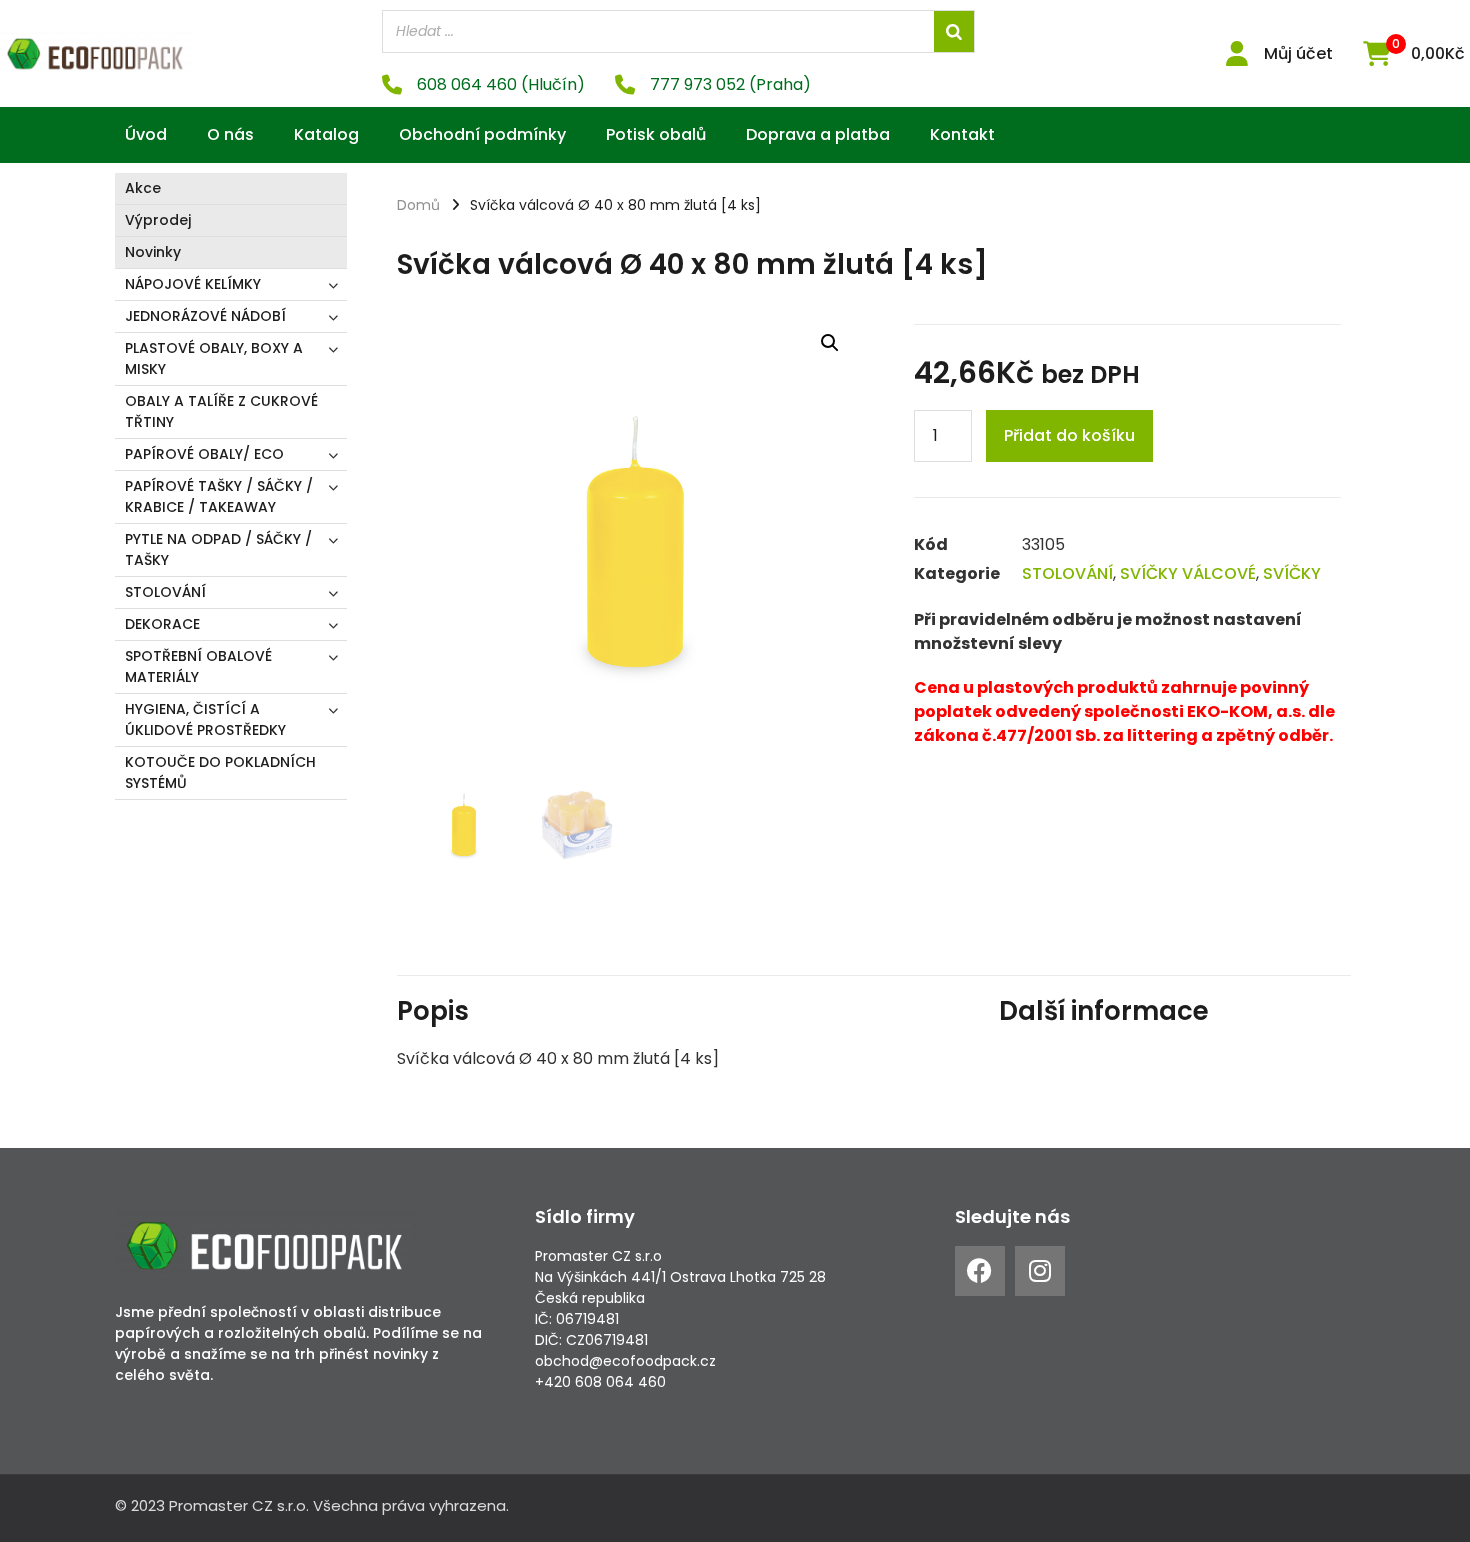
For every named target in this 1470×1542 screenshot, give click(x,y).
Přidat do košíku (1069, 435)
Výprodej (158, 220)
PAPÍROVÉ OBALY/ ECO (204, 454)
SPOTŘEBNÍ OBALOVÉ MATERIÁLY (198, 666)
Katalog (326, 134)
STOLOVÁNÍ (165, 592)
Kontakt (962, 134)
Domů (418, 205)
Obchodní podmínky (482, 134)
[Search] (954, 31)
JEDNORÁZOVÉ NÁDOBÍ (205, 316)
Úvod (146, 134)
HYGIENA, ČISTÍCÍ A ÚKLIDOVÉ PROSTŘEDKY (205, 719)
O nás (230, 134)
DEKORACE (162, 624)
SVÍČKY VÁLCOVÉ (1188, 573)
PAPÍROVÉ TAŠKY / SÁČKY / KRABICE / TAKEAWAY (219, 496)
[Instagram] (1040, 1271)
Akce (143, 188)
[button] (830, 343)
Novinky (153, 252)
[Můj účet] (1236, 53)
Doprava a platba (818, 134)
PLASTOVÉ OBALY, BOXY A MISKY (214, 358)
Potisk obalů (656, 134)
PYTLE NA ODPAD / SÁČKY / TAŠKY (218, 549)
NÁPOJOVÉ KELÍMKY (193, 284)
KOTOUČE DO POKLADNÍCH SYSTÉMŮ (220, 772)
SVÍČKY (1292, 573)
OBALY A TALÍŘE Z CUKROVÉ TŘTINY (221, 411)
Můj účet (1298, 53)
